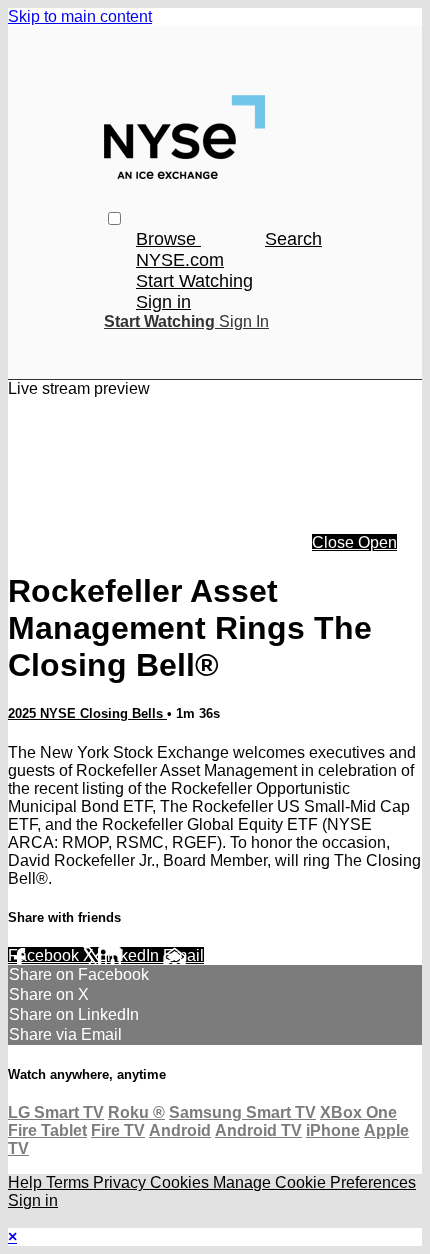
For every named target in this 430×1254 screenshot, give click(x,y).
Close (335, 542)
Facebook (45, 955)
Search (293, 239)
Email (183, 955)
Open (377, 542)
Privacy (121, 1182)
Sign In (244, 321)
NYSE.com (180, 260)
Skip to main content (80, 16)
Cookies (181, 1182)
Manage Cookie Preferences (314, 1182)
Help (27, 1182)
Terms (69, 1182)
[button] (114, 218)
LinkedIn (130, 955)
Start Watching (194, 281)
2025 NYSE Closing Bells (87, 713)
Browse (168, 239)
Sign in (163, 302)
